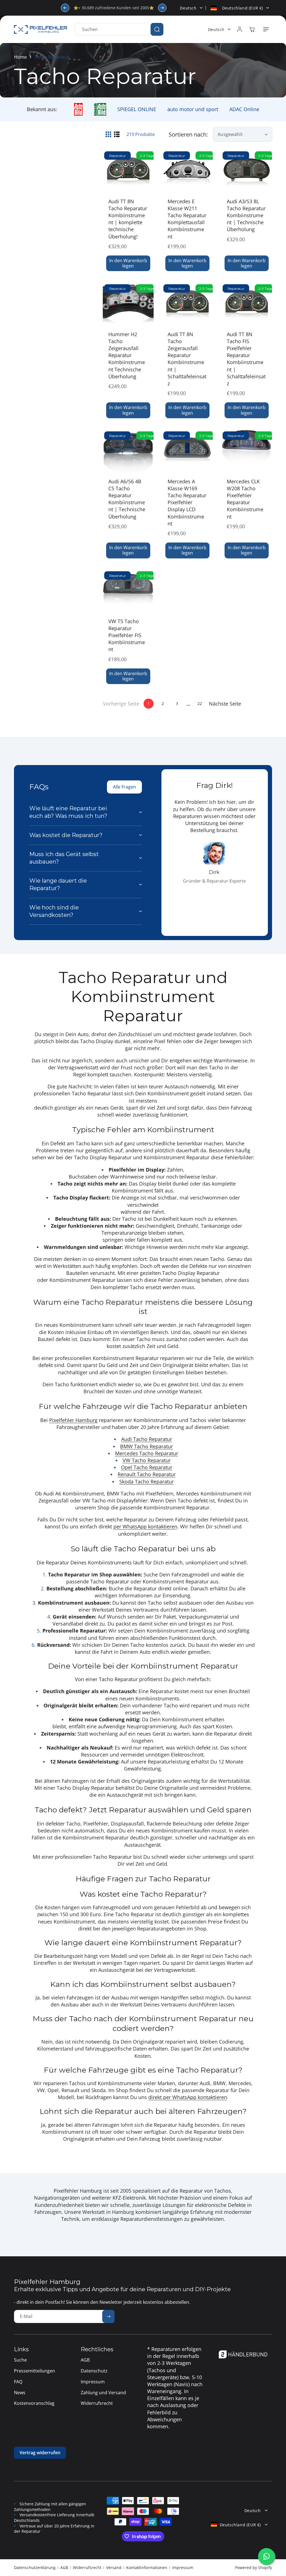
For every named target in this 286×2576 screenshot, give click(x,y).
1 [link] (149, 703)
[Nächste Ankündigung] (162, 8)
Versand (114, 2567)
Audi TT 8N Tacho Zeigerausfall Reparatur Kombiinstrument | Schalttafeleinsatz (187, 359)
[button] (266, 29)
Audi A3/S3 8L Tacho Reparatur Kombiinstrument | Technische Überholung (246, 215)
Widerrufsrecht (87, 2567)
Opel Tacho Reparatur (147, 1467)
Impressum (183, 2567)
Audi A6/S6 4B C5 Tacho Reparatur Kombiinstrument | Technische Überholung (127, 499)
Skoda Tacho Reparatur (146, 1481)
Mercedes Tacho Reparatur (147, 1453)
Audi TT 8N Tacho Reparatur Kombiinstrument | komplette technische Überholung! (128, 219)
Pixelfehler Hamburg (73, 1420)
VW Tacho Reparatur (147, 1460)
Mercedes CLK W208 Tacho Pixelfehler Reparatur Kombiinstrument (245, 499)
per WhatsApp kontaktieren (145, 1526)
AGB (64, 2567)
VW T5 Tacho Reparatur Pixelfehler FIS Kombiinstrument (127, 635)
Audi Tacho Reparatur (147, 1439)
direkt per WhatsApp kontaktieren (188, 2097)
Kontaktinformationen (147, 2567)
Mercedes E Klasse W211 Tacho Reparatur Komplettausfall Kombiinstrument (187, 219)
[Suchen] (157, 29)
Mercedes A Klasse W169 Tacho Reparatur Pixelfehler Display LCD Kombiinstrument (187, 502)
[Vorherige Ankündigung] (65, 8)
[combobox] (119, 29)
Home (20, 57)
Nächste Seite (225, 704)
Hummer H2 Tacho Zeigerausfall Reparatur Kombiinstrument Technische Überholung (127, 355)
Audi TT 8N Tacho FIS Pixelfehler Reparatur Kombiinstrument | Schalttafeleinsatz (246, 359)
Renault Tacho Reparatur (147, 1474)
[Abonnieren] (108, 2316)
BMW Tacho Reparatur (146, 1446)
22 (200, 703)
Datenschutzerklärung (35, 2567)
